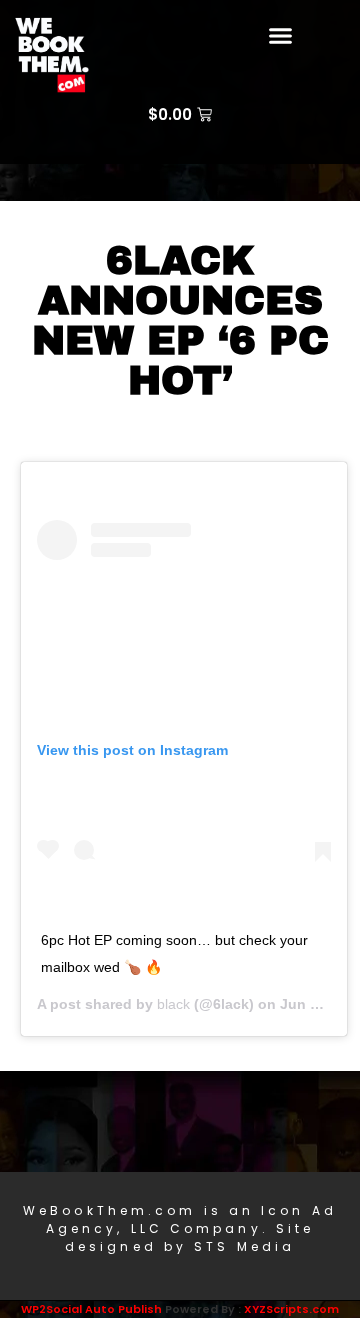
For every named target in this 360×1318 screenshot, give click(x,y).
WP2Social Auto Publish (91, 1309)
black (173, 1004)
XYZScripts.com (291, 1309)
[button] (281, 35)
